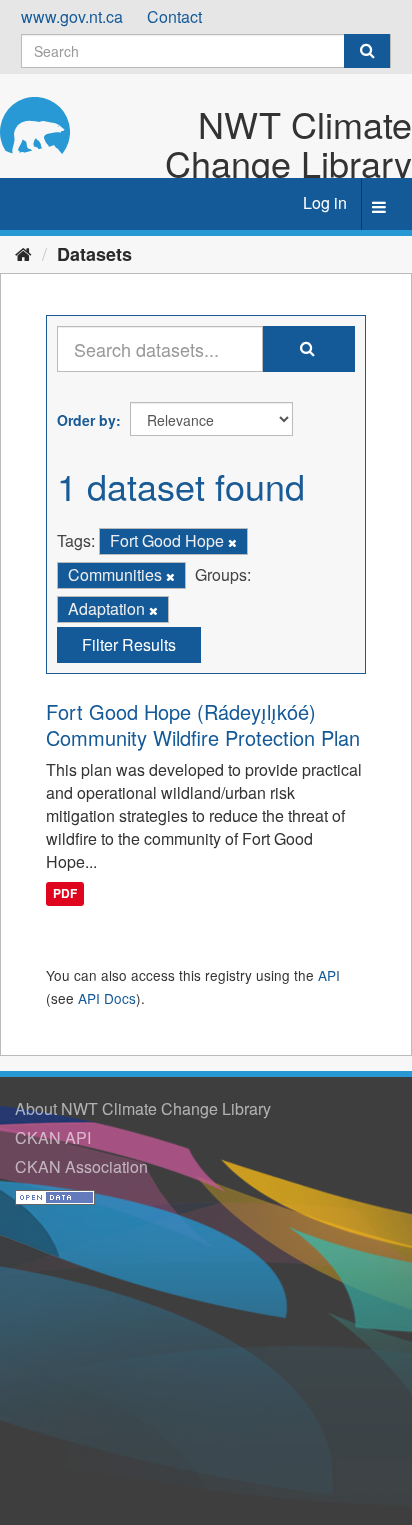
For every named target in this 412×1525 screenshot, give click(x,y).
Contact (174, 16)
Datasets (94, 254)
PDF (65, 894)
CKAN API (53, 1137)
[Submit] (367, 51)
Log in (325, 202)
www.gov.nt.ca (72, 16)
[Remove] (232, 542)
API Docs (107, 998)
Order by (86, 420)
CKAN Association (81, 1166)
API (329, 975)
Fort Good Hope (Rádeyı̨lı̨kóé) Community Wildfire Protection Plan (203, 724)
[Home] (23, 253)
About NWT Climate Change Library (143, 1108)
